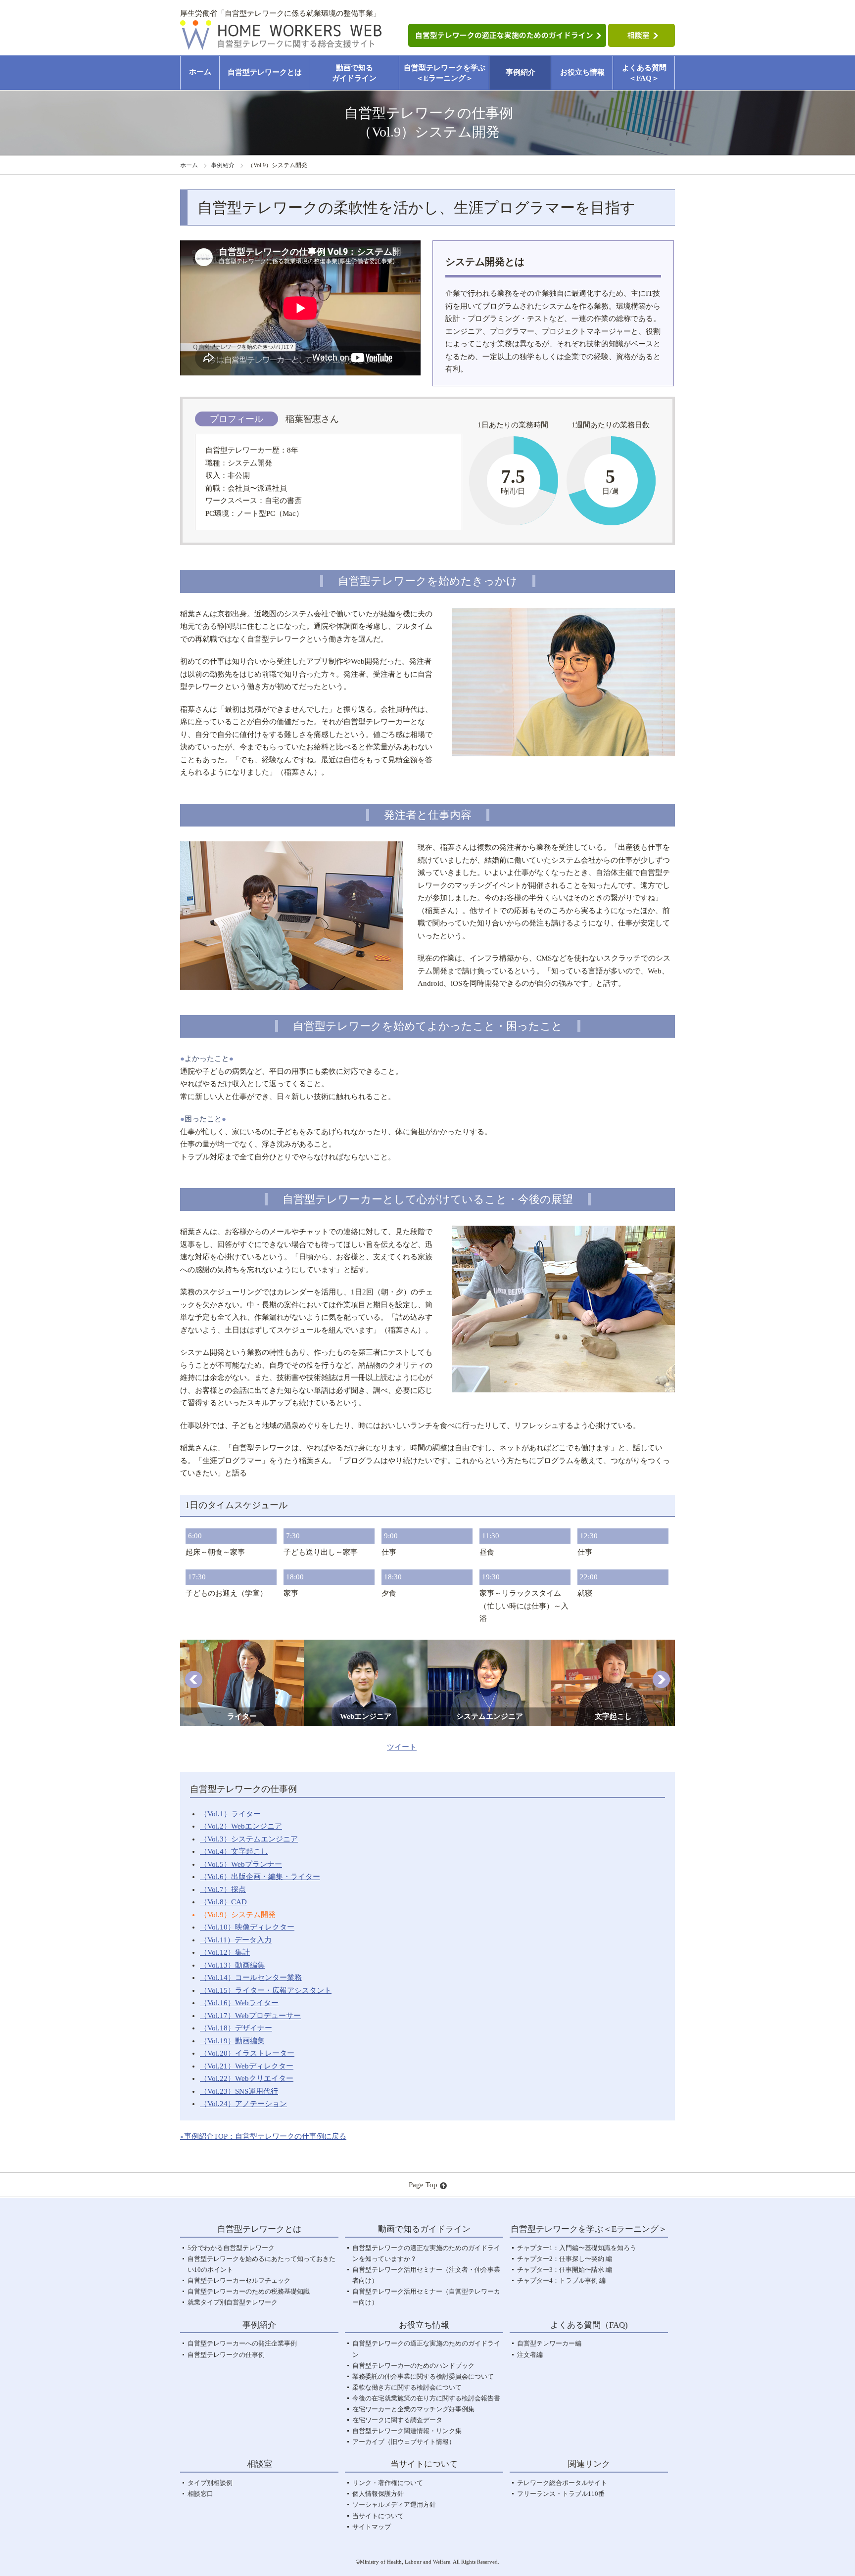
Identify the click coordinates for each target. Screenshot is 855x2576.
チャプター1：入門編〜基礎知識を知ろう (577, 2248)
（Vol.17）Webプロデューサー (250, 2016)
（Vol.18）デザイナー (236, 2028)
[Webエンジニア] (366, 1646)
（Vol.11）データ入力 (236, 1940)
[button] (194, 1679)
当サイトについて (378, 2516)
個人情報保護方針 (378, 2494)
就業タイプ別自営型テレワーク (233, 2302)
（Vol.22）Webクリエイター (247, 2078)
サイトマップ (372, 2527)
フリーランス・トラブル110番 (561, 2494)
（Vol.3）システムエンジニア (249, 1839)
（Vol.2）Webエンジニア (241, 1826)
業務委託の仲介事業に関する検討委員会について (423, 2376)
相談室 (260, 2464)
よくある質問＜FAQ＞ (644, 73)
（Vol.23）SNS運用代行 (239, 2091)
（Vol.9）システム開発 (238, 1915)
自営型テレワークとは (265, 72)
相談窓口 (200, 2494)
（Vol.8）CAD (223, 1902)
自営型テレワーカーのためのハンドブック (413, 2366)
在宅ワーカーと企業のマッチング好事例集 (413, 2409)
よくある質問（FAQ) (589, 2325)
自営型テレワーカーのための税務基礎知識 (249, 2291)
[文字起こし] (613, 1646)
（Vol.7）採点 (223, 1889)
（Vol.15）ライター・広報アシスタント (266, 1990)
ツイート (402, 1747)
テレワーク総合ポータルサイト (562, 2483)
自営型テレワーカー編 (549, 2343)
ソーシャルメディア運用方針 (394, 2505)
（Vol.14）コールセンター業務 (251, 1978)
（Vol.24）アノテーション (243, 2104)
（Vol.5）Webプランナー (241, 1864)
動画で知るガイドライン (354, 73)
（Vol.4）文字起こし (234, 1851)
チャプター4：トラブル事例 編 (561, 2280)
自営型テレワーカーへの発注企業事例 (242, 2343)
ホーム (200, 72)
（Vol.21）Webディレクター (247, 2066)
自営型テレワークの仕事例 (226, 2355)
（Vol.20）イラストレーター (247, 2053)
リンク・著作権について (388, 2483)
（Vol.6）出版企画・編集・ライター (260, 1877)
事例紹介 (521, 72)
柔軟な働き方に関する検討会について (407, 2387)
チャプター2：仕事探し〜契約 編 (565, 2259)
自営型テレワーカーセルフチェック (239, 2280)
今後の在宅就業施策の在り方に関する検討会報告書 (426, 2398)
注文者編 (530, 2355)
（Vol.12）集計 (225, 1952)
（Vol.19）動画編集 (232, 2041)
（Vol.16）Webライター (239, 2003)
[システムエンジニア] (489, 1646)
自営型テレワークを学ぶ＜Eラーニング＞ (445, 73)
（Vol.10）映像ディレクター (247, 1927)
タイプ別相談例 (210, 2483)
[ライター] (242, 1646)
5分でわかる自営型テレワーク (231, 2248)
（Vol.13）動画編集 (232, 1965)
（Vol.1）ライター (230, 1814)
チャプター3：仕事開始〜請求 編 (565, 2270)
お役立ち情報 (582, 72)
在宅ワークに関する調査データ (397, 2420)
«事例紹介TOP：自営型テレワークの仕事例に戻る (263, 2136)
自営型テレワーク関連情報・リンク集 (407, 2431)
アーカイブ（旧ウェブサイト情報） (404, 2442)
